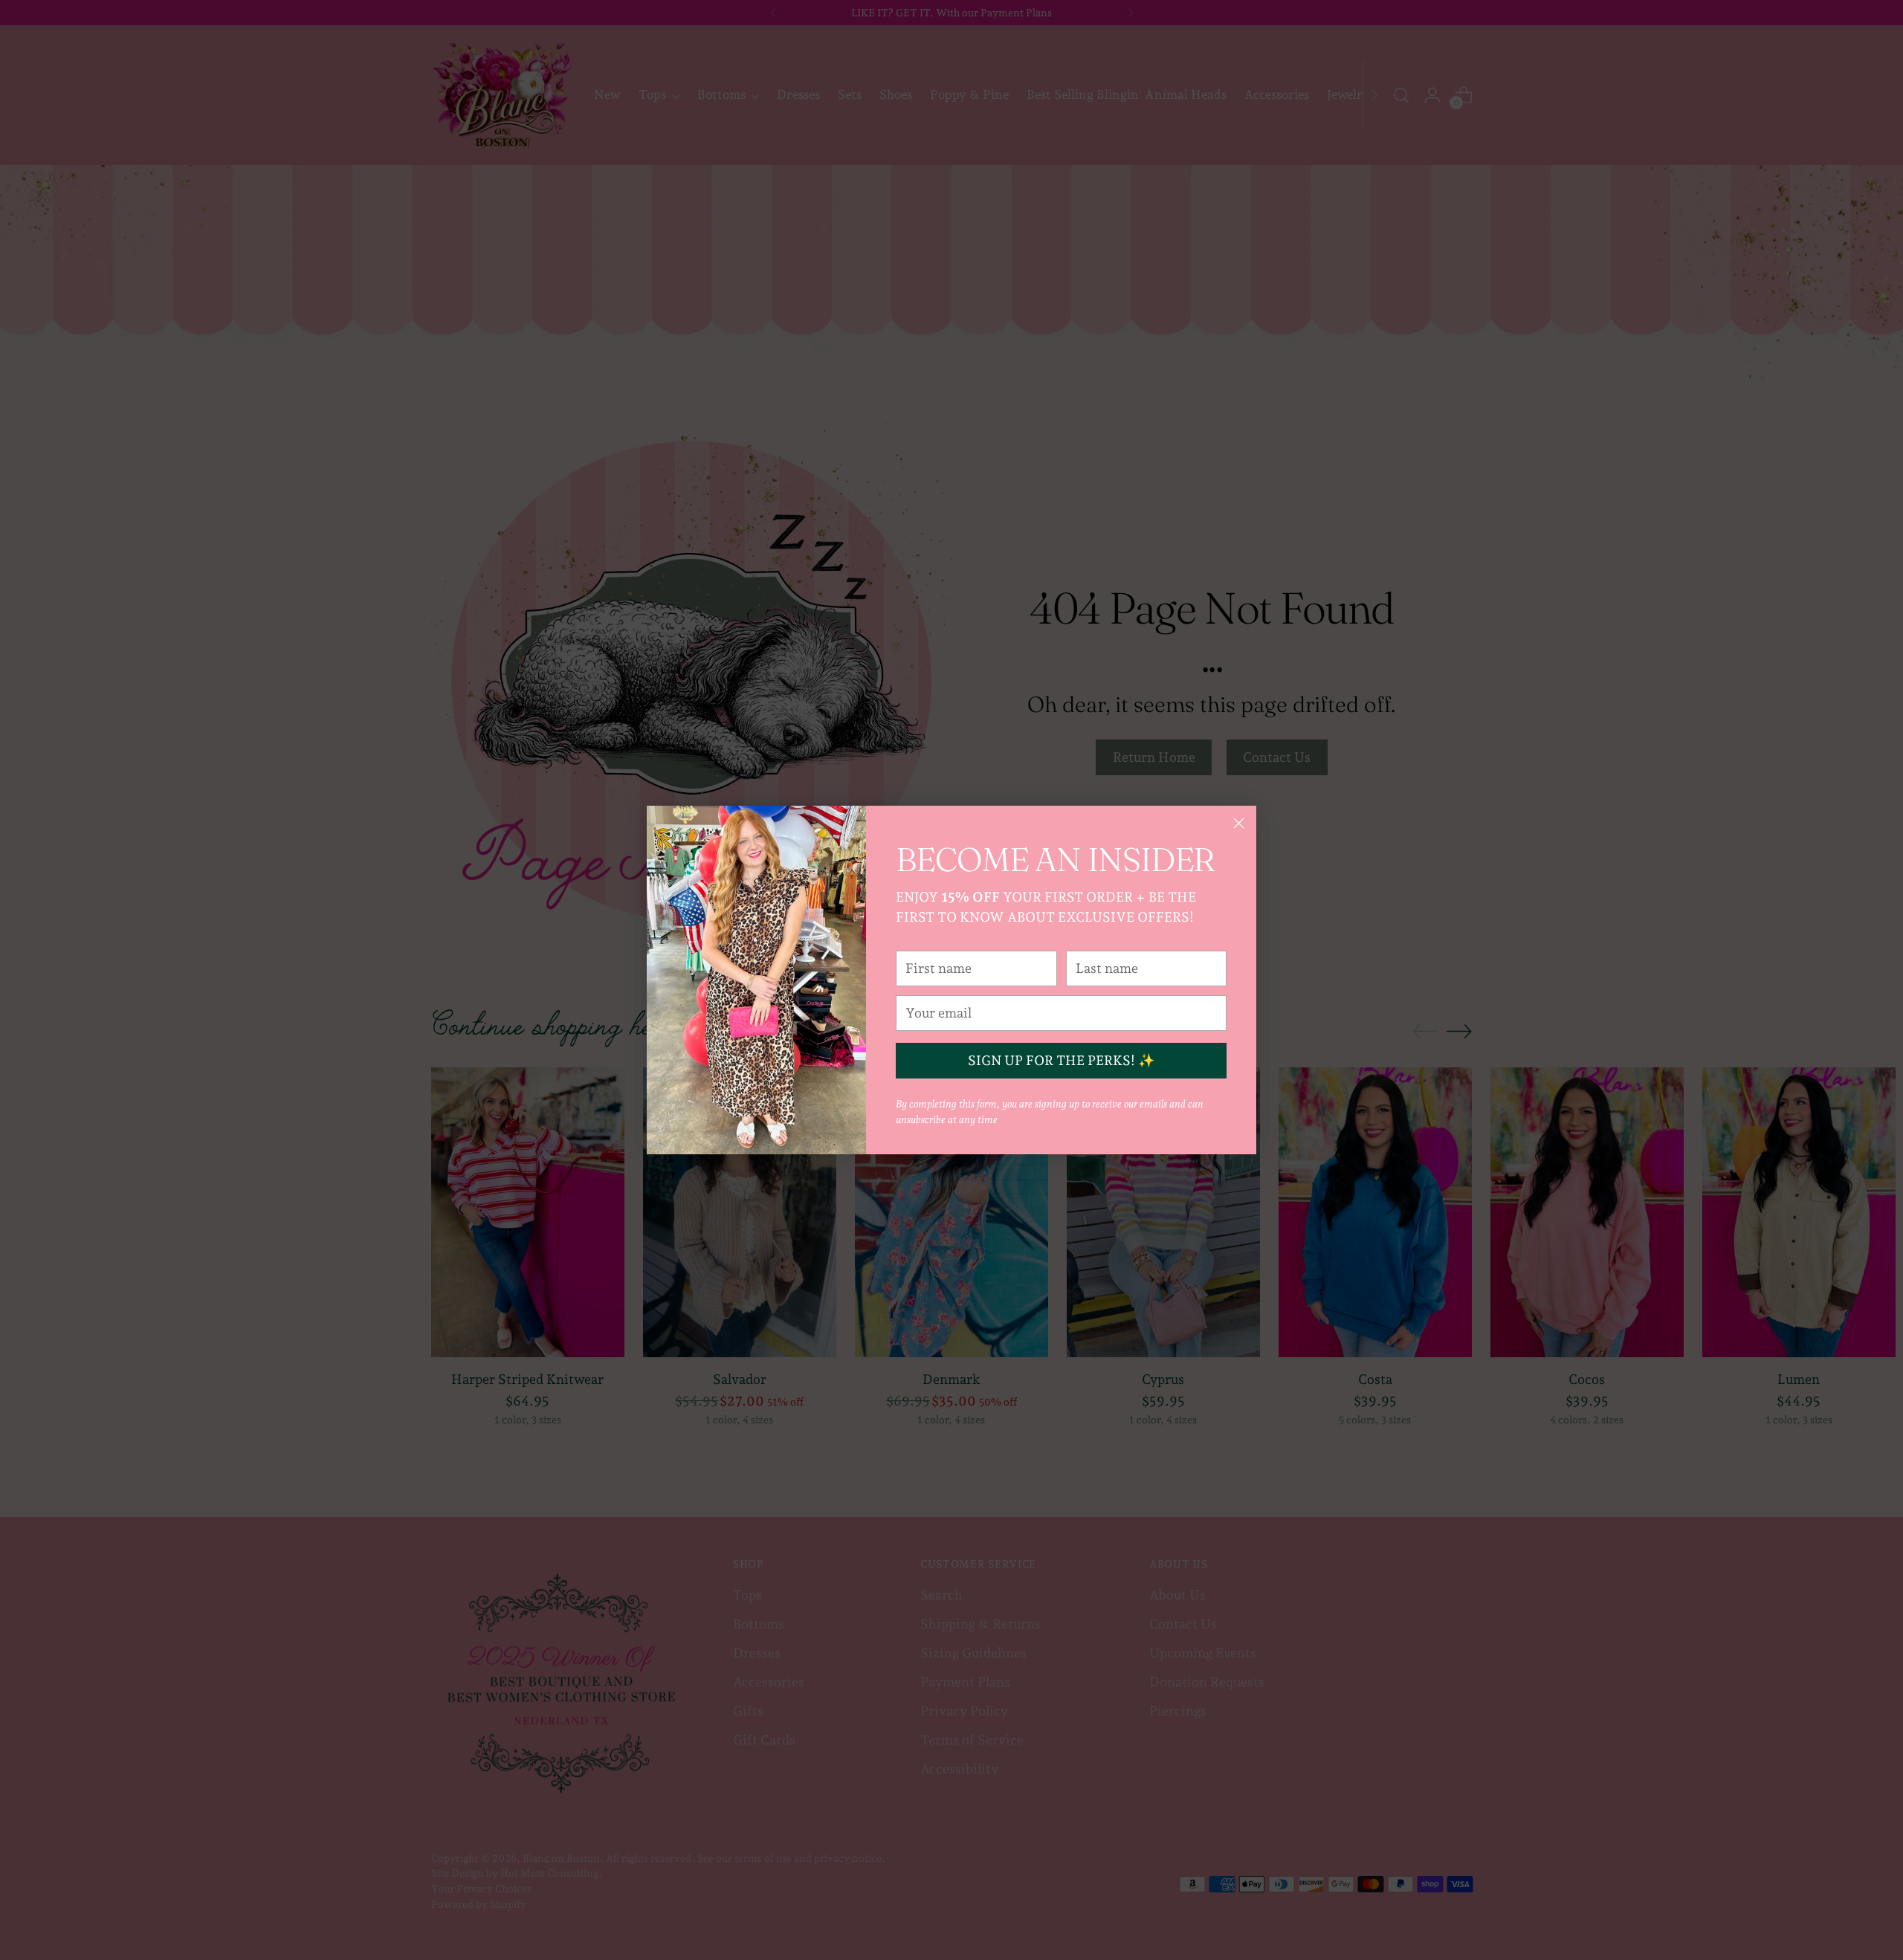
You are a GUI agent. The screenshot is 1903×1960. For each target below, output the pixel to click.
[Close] (1239, 823)
